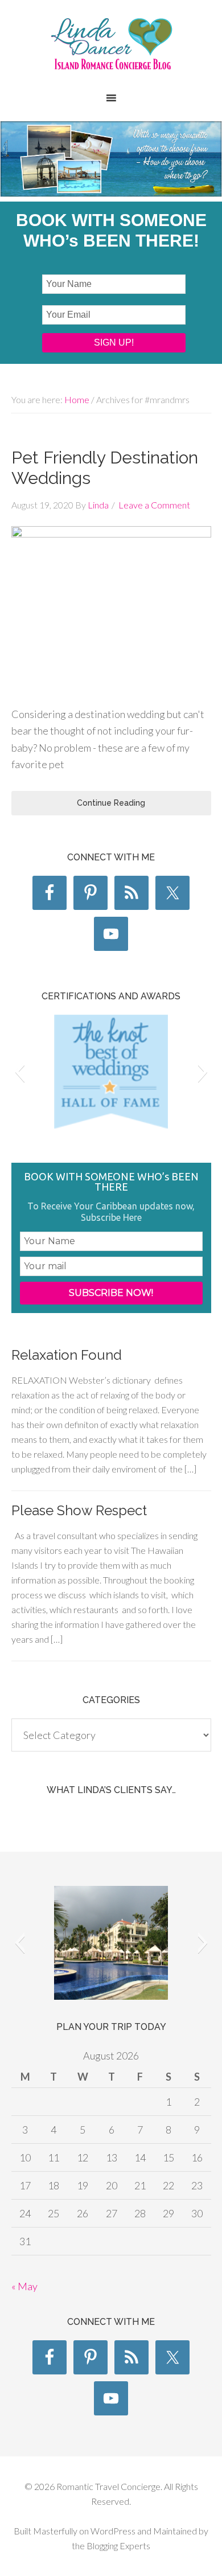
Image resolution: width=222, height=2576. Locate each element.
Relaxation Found (67, 1355)
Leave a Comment (154, 505)
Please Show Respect (79, 1510)
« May (24, 2286)
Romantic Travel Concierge (111, 51)
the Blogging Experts (111, 2546)
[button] (20, 1072)
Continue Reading (111, 803)
